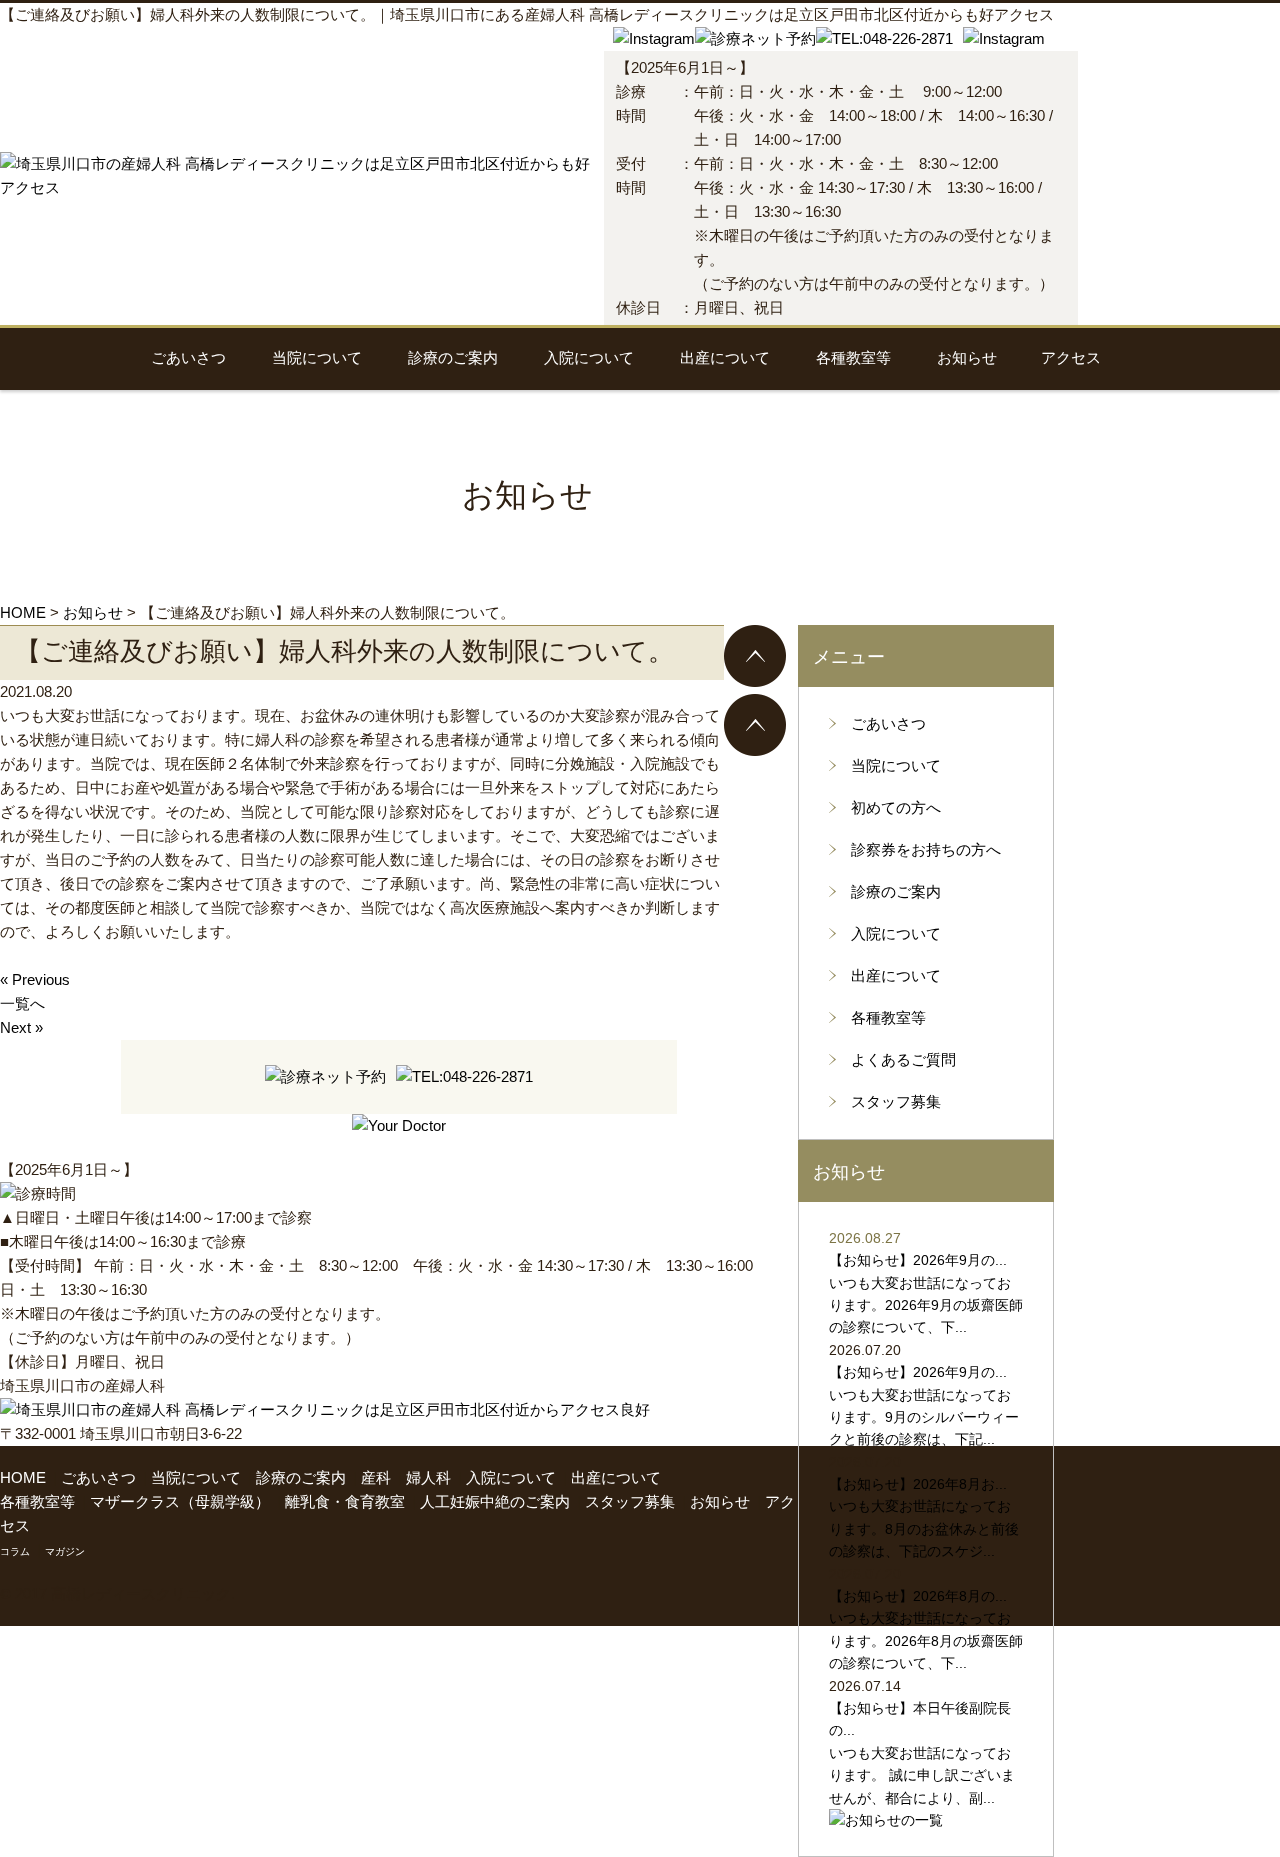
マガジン (65, 1551)
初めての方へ (896, 807)
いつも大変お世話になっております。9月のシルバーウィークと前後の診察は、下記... (924, 1417)
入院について (589, 358)
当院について (317, 358)
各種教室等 (853, 358)
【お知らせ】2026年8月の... (918, 1596)
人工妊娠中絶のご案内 (495, 1501)
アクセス (1071, 358)
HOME (23, 1477)
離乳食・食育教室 (345, 1501)
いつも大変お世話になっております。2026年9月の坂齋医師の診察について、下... (926, 1305)
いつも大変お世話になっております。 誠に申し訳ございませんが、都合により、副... (922, 1775)
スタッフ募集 (896, 1101)
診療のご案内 (453, 358)
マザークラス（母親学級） (180, 1501)
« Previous (35, 979)
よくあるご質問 (903, 1059)
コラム (15, 1551)
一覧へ (22, 1003)
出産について (725, 358)
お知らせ (967, 358)
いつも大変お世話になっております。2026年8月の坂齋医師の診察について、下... (926, 1640)
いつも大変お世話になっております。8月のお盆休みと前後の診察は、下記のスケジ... (924, 1528)
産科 (376, 1477)
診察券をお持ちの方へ (926, 849)
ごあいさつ (188, 358)
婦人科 (428, 1477)
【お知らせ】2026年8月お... (918, 1484)
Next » (21, 1027)
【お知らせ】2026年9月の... (918, 1260)
